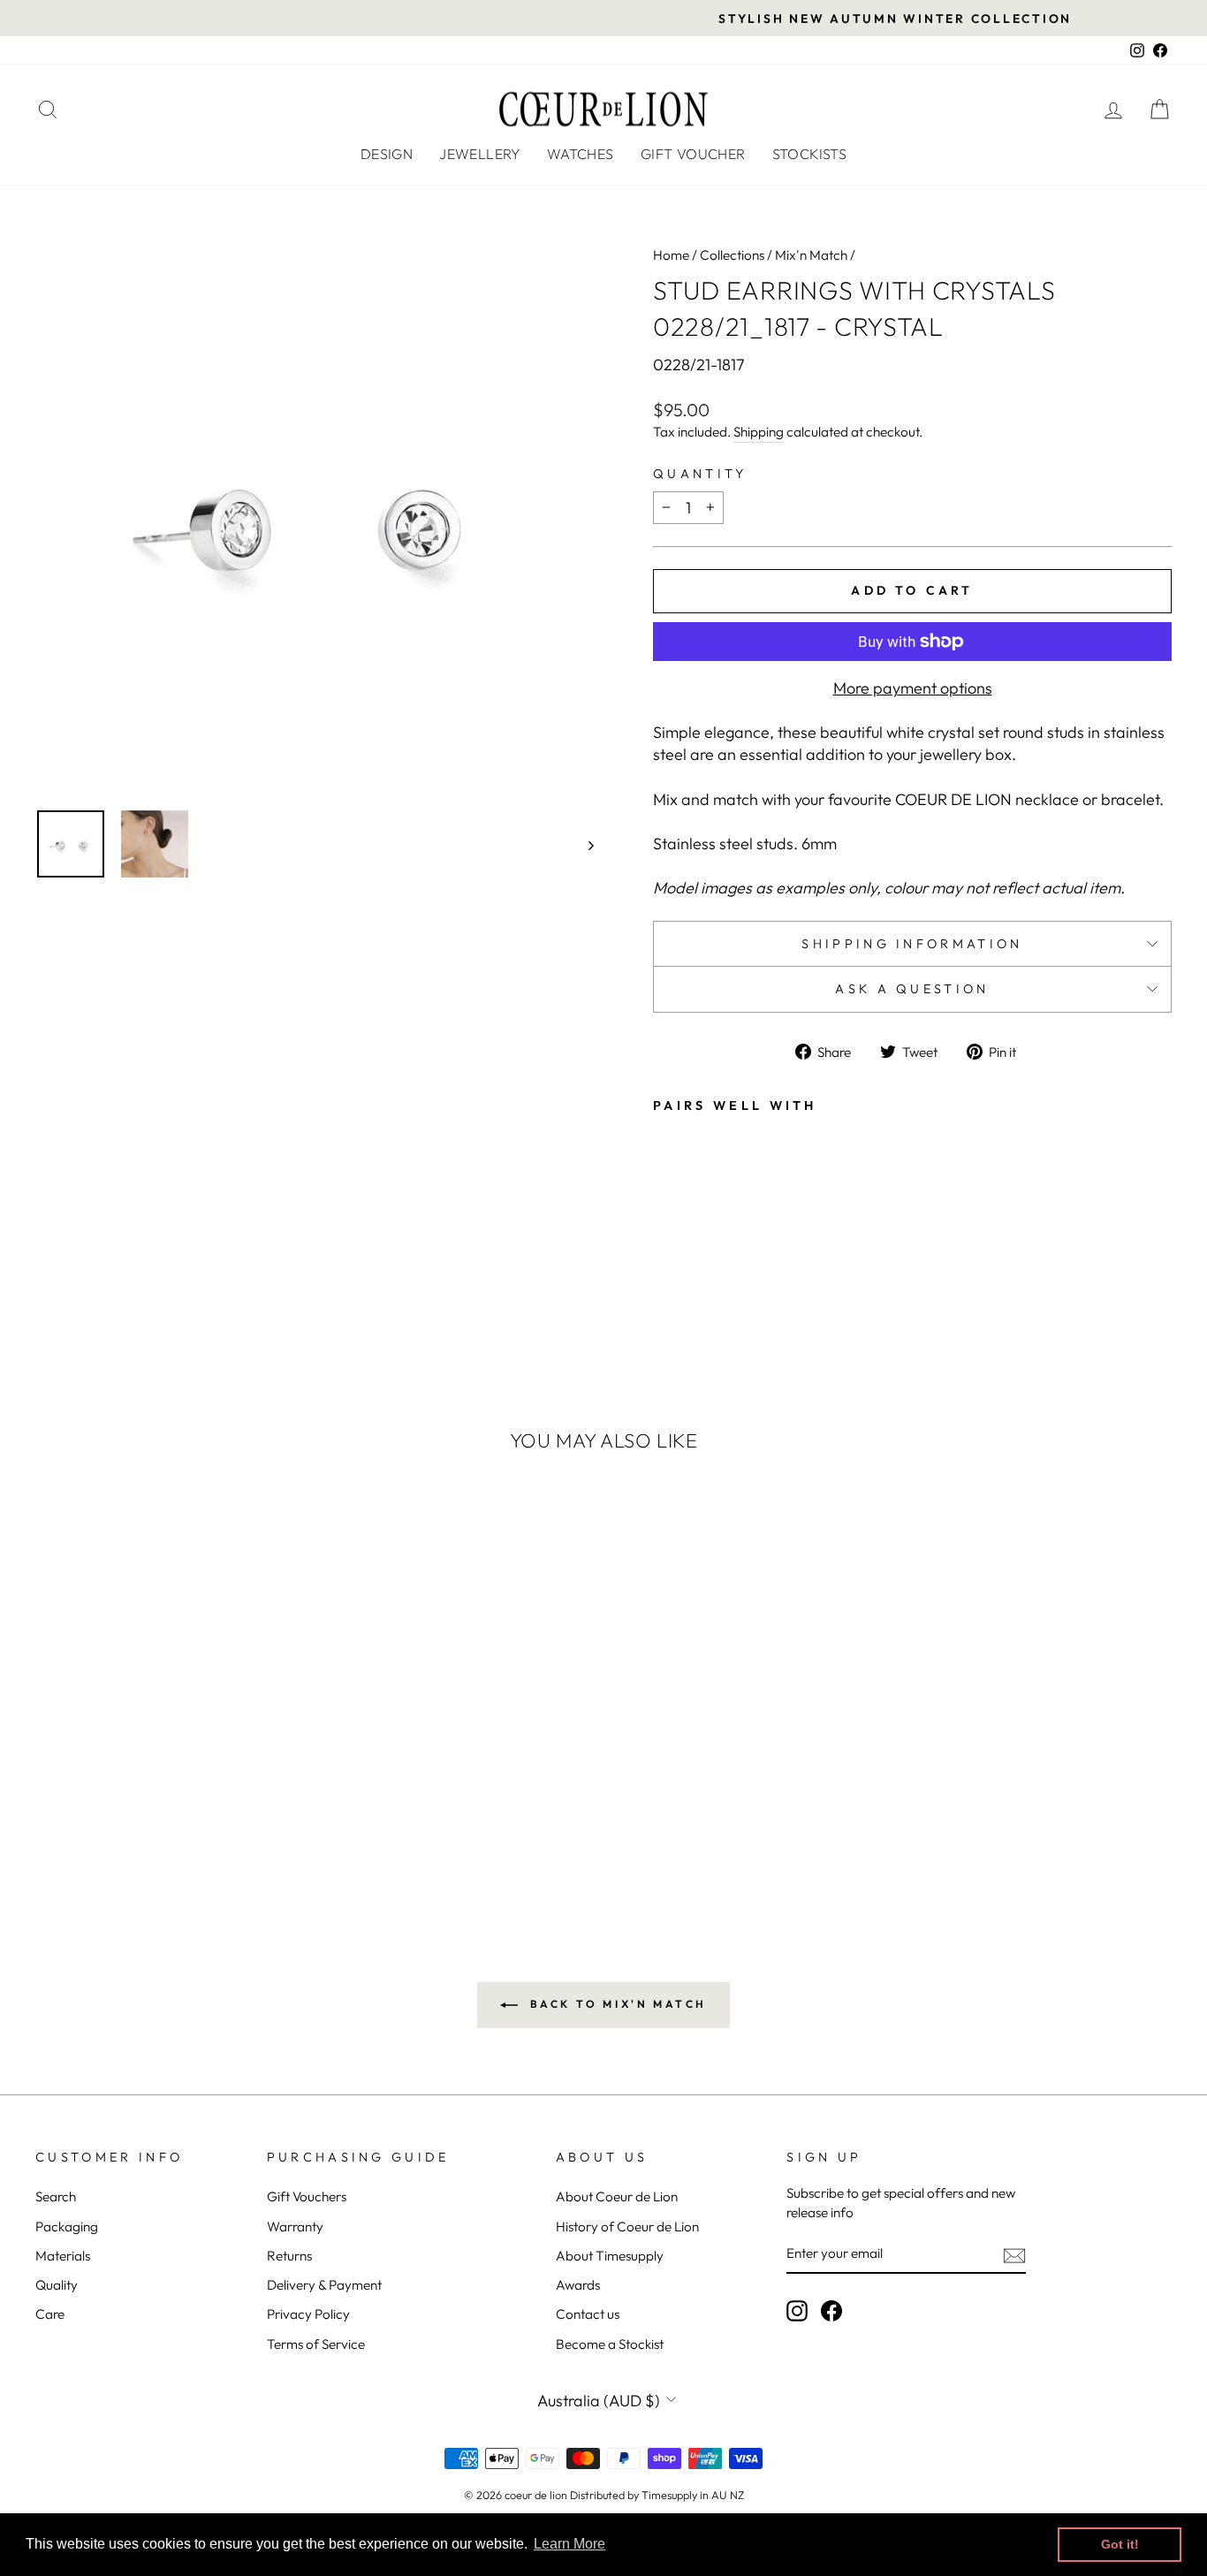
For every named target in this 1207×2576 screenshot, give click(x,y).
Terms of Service (316, 2344)
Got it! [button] (1120, 2544)
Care (50, 2314)
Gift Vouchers (307, 2196)
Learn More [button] (569, 2544)
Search (56, 2196)
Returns (289, 2256)
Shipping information (912, 944)
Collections (732, 255)
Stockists (810, 154)
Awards (578, 2285)
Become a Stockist (610, 2344)
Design (387, 154)
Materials (63, 2256)
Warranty (295, 2226)
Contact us (588, 2314)
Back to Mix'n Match (616, 2004)
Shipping (759, 432)
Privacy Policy (308, 2314)
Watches (581, 154)
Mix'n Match (811, 255)
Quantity (700, 474)
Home (671, 255)
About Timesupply (610, 2256)
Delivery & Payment (324, 2285)
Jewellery (480, 154)
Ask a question (912, 989)
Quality (57, 2285)
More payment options (913, 688)
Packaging (67, 2226)
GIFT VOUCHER (693, 154)
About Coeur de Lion (617, 2196)
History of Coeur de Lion (627, 2226)
